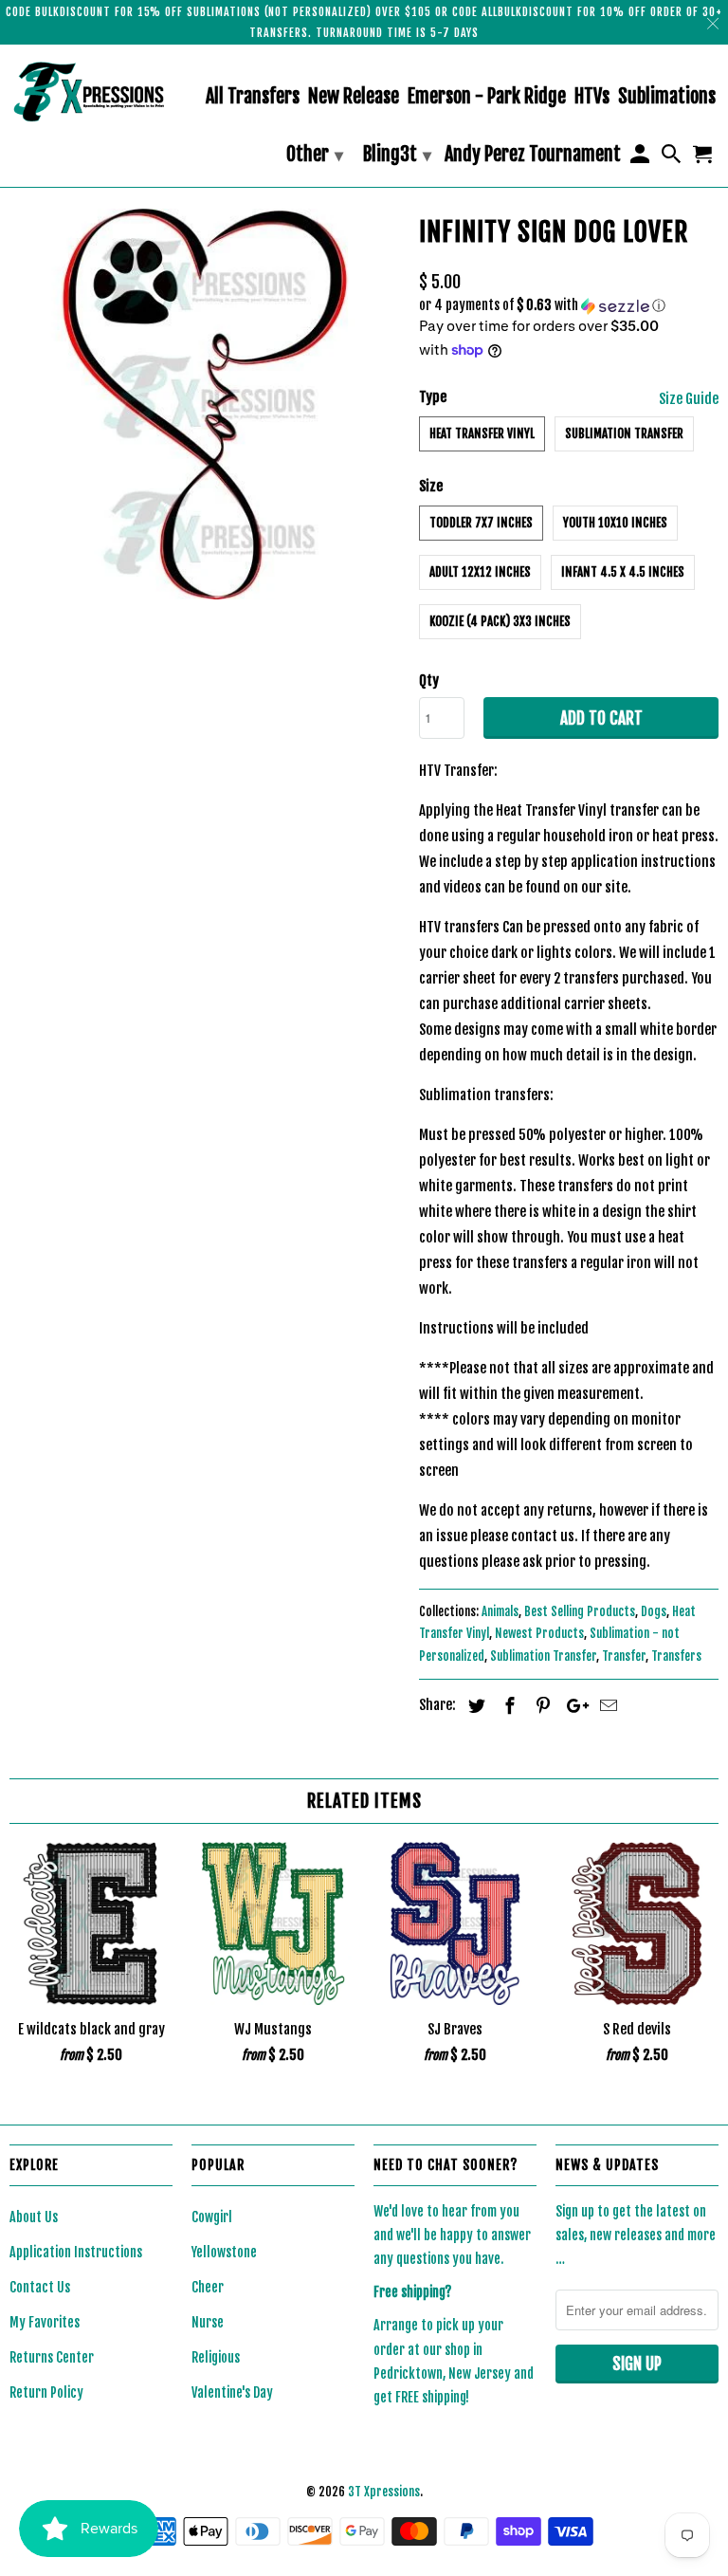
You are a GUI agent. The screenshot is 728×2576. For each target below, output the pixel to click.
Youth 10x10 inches (615, 523)
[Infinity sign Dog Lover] (205, 404)
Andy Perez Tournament (533, 155)
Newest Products (539, 1633)
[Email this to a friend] (606, 1705)
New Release (354, 97)
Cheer (208, 2287)
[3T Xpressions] (91, 92)
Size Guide (689, 399)
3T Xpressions (384, 2492)
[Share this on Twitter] (474, 1705)
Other (315, 154)
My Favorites (45, 2322)
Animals (500, 1611)
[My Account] (641, 158)
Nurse (208, 2322)
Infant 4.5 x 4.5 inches (623, 572)
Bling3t (397, 154)
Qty (429, 681)
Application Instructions (76, 2252)
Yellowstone (224, 2252)
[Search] (673, 158)
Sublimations (667, 97)
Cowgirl (212, 2217)
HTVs (592, 97)
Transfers (676, 1656)
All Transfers (253, 97)
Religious (216, 2357)
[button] (569, 306)
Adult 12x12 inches (480, 572)
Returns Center (52, 2357)
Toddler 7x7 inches (481, 523)
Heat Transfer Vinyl (482, 433)
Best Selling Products (580, 1611)
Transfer (624, 1656)
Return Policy (46, 2392)
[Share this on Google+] (573, 1705)
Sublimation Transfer (624, 433)
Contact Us (40, 2287)
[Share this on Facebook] (507, 1705)
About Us (34, 2217)
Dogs (654, 1611)
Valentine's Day (232, 2392)
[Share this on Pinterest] (540, 1705)
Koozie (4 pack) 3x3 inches (500, 621)
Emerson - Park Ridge (487, 97)
